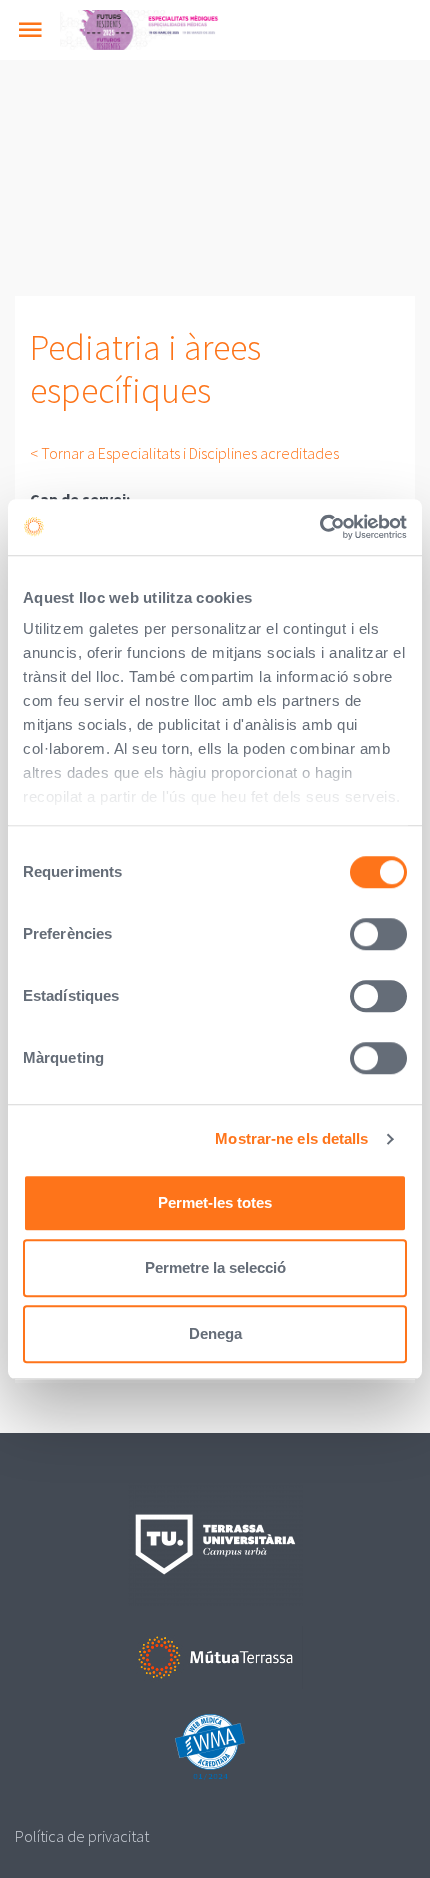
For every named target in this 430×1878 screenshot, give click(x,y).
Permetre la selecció (215, 1267)
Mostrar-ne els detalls (291, 1138)
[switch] (378, 934)
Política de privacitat (82, 1836)
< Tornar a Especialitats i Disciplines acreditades (184, 453)
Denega (215, 1333)
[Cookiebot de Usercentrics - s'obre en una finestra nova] (319, 527)
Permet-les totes (215, 1202)
